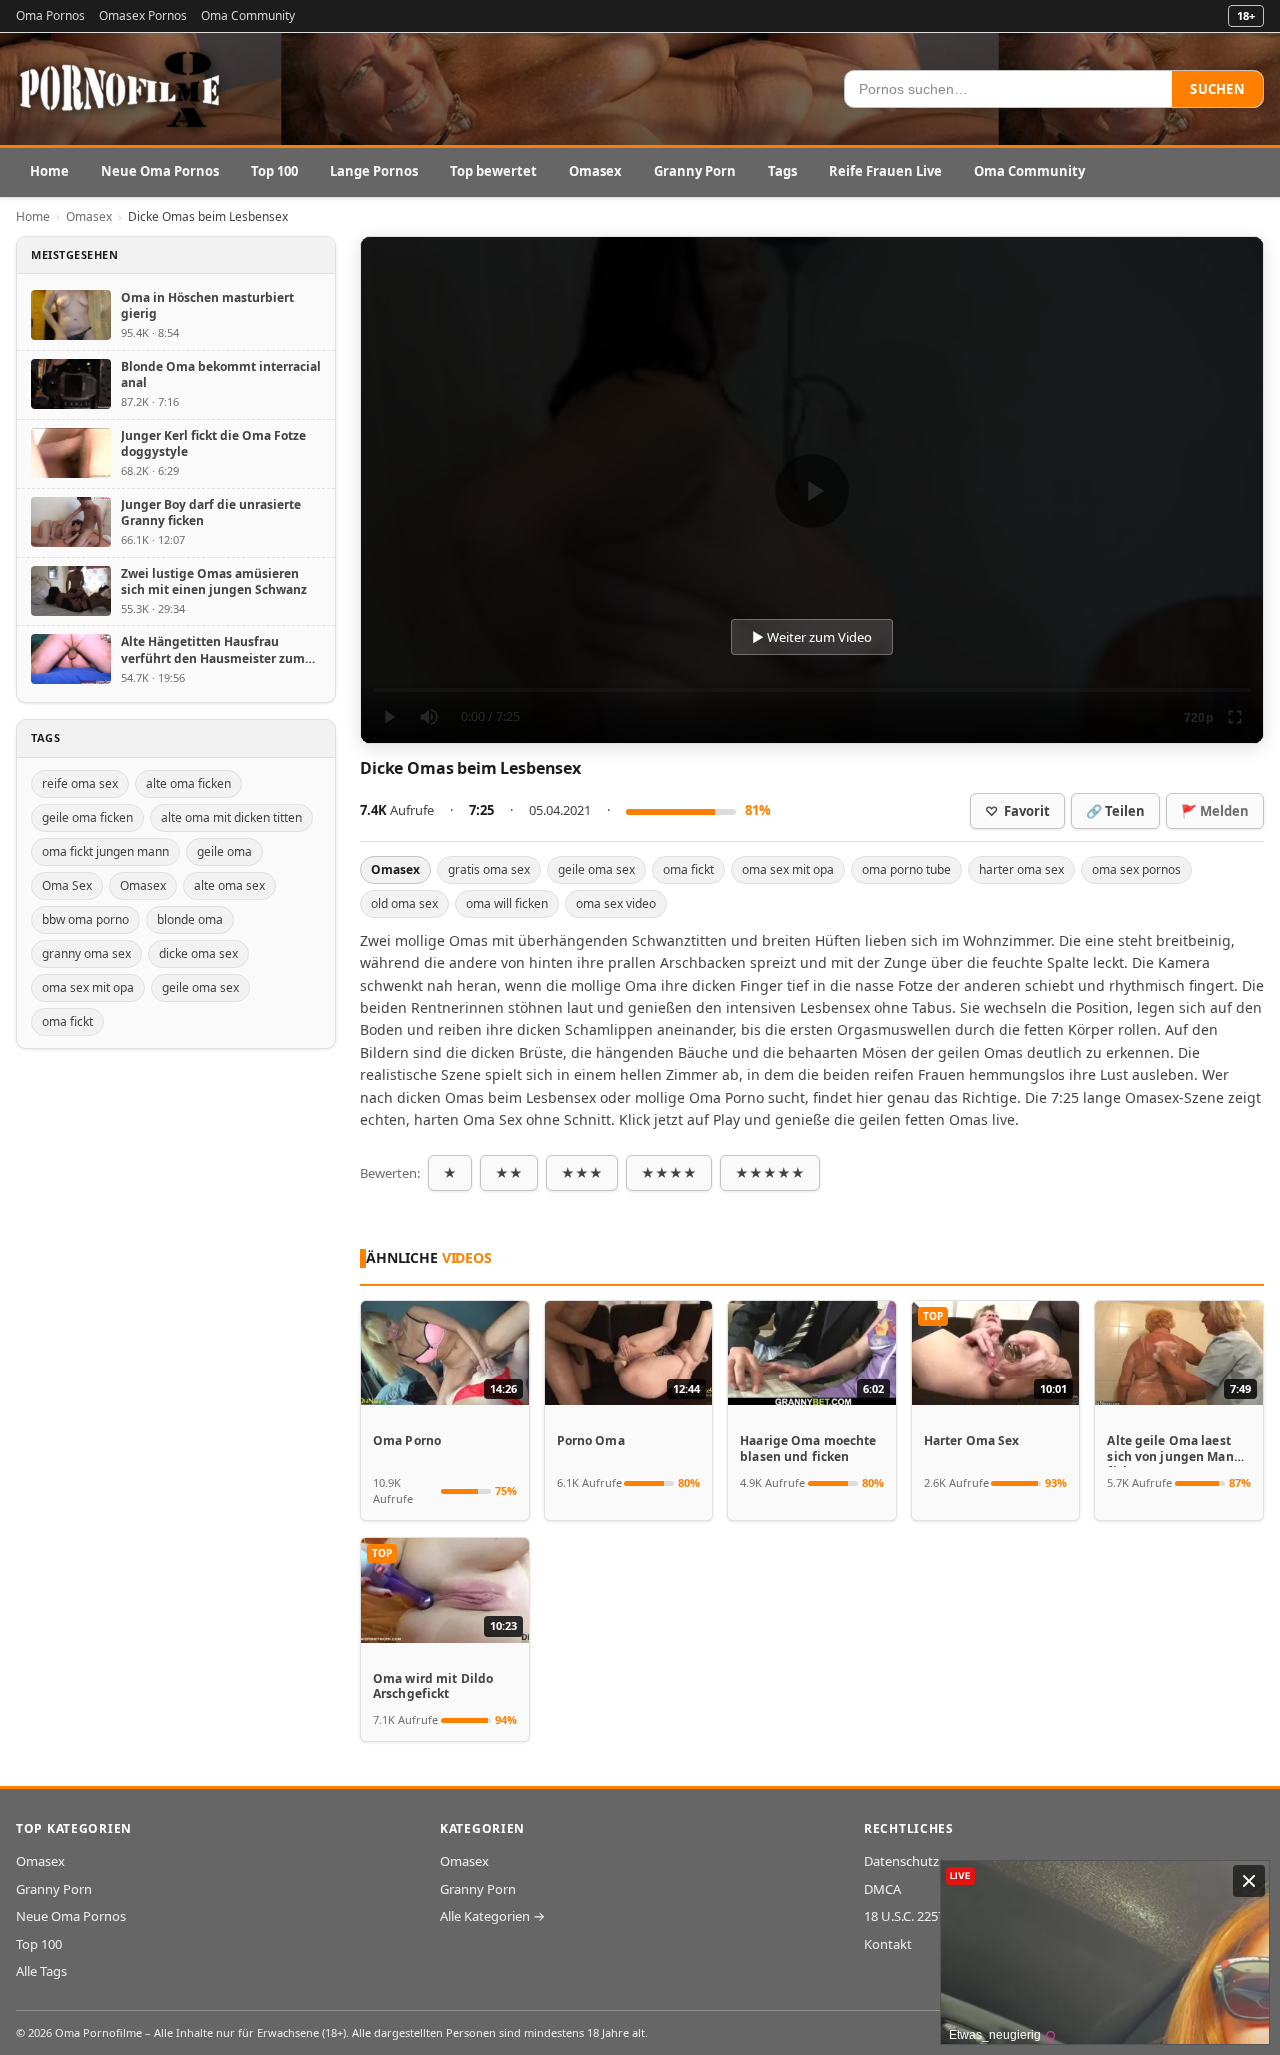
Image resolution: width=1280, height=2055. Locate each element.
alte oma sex (229, 885)
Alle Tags (41, 1971)
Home (49, 171)
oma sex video (616, 903)
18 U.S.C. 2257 (904, 1916)
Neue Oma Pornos (160, 171)
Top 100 (274, 171)
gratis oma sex (489, 869)
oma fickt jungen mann (105, 851)
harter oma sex (1021, 869)
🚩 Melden (1215, 811)
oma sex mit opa (788, 869)
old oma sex (404, 903)
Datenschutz (901, 1861)
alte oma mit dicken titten (231, 817)
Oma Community (248, 15)
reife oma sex (80, 783)
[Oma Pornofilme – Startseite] (121, 89)
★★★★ (669, 1173)
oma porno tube (906, 869)
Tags (782, 171)
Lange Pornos (374, 171)
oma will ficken (507, 903)
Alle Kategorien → (492, 1916)
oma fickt (688, 869)
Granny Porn (695, 171)
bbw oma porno (85, 919)
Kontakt (888, 1944)
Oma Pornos (50, 15)
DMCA (882, 1889)
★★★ (582, 1173)
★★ (509, 1173)
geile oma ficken (87, 817)
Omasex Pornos (143, 15)
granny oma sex (86, 953)
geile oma (224, 851)
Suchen (1217, 89)
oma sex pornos (1136, 869)
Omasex (595, 171)
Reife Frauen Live (885, 171)
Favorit (1017, 811)
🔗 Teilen (1115, 811)
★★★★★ (770, 1173)
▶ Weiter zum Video (812, 637)
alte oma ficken (188, 783)
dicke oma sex (198, 953)
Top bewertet (493, 171)
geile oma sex (596, 869)
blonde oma (190, 919)
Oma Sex (67, 885)
